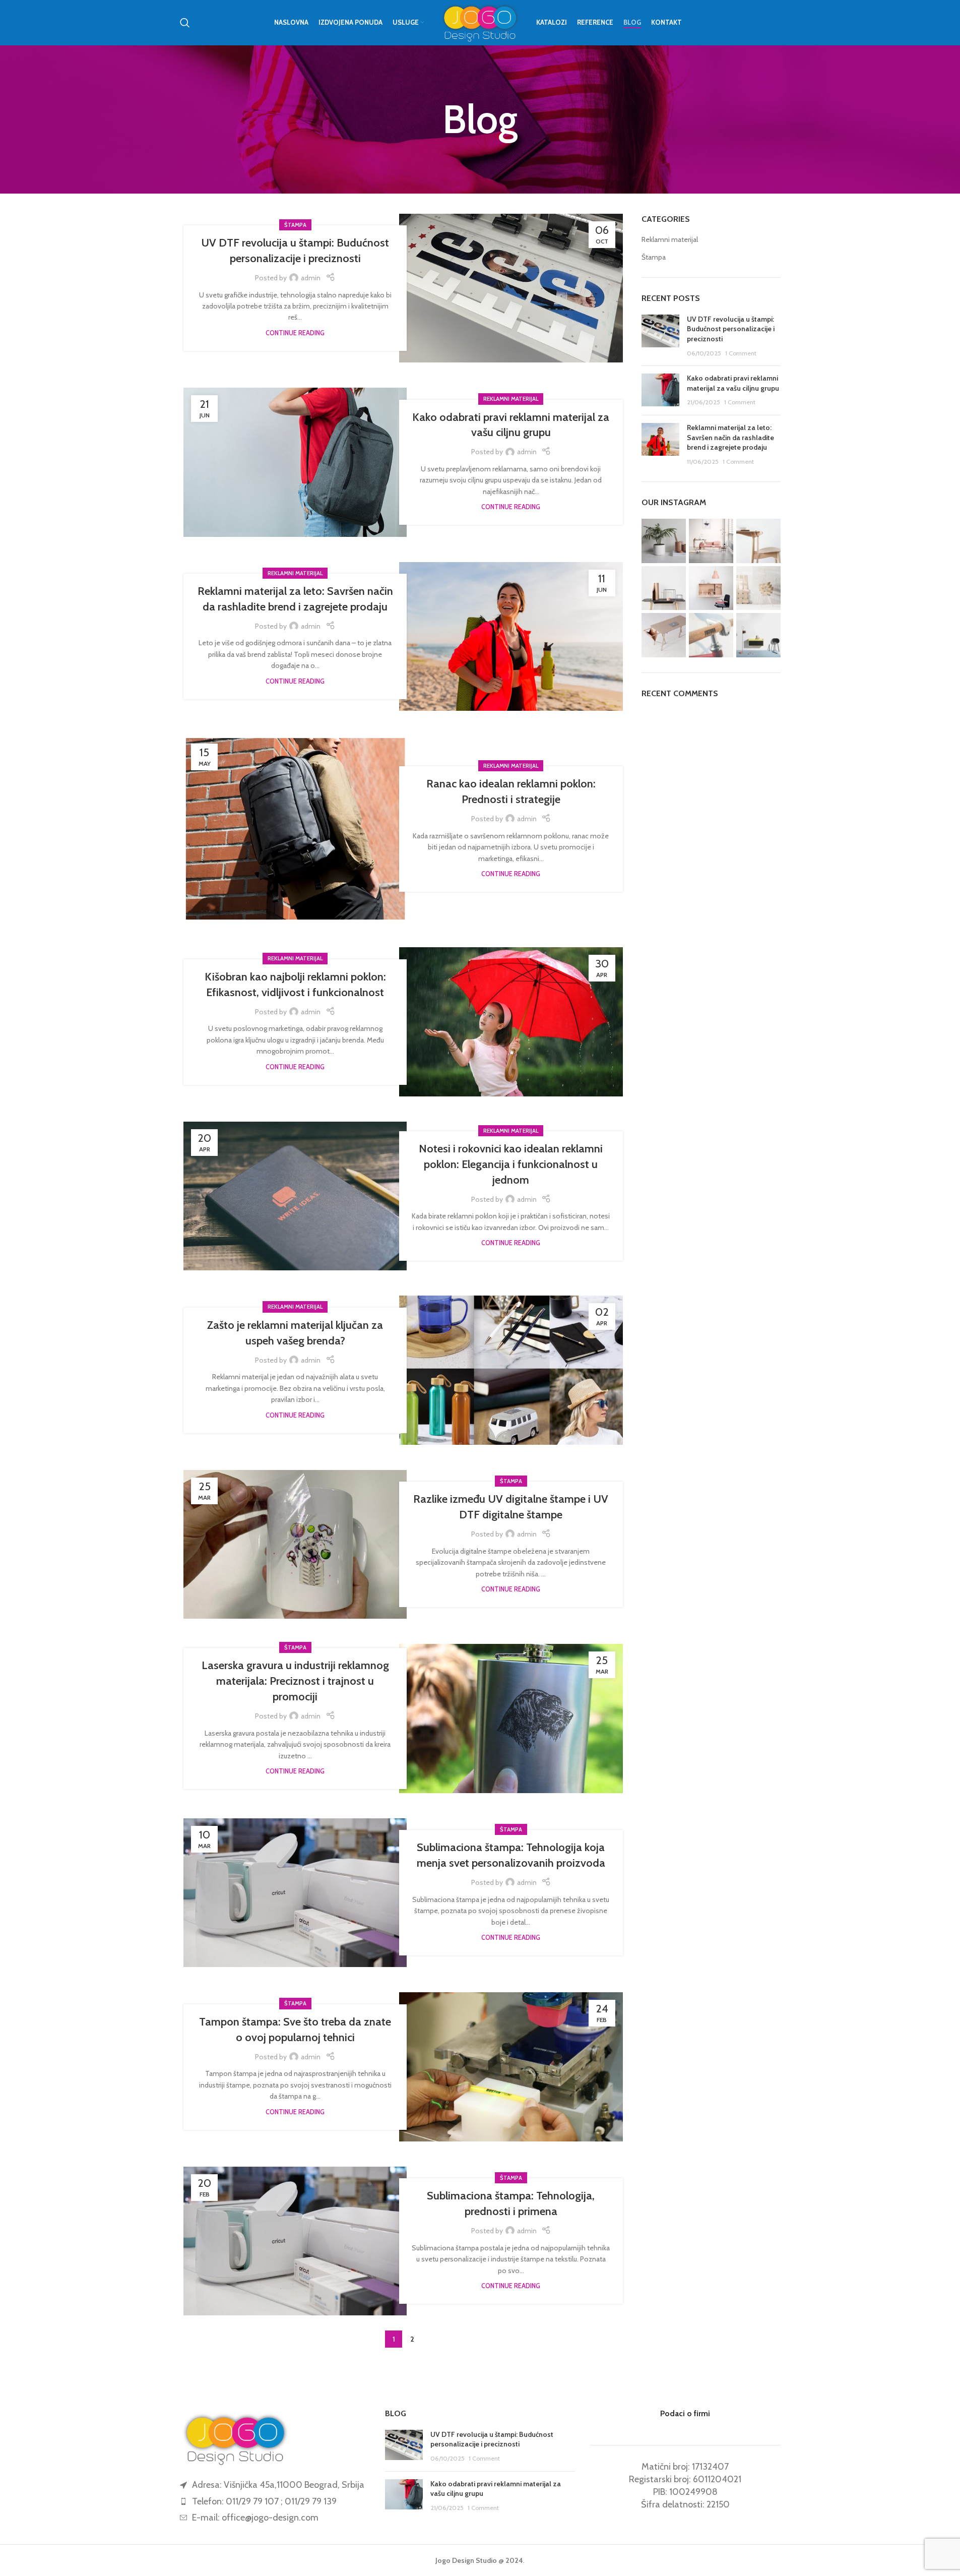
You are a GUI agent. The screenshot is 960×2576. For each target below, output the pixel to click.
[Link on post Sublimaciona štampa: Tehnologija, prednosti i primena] (295, 2241)
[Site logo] (480, 22)
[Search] (185, 23)
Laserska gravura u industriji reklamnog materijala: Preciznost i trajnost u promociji (295, 1681)
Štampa (295, 225)
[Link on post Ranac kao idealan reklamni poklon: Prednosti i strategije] (295, 829)
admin (311, 278)
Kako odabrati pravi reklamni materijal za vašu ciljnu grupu (733, 383)
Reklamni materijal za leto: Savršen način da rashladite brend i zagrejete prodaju (730, 437)
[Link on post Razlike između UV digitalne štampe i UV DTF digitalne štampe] (295, 1545)
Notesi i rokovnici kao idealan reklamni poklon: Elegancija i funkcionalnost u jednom (511, 1164)
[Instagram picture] (664, 541)
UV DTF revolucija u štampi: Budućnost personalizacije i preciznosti (731, 329)
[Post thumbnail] (660, 336)
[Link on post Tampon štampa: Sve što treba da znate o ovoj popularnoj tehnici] (511, 2067)
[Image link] (235, 2438)
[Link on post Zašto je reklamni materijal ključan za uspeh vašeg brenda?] (511, 1370)
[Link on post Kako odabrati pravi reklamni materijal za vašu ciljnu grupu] (295, 462)
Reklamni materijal (511, 399)
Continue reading (295, 333)
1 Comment (741, 353)
